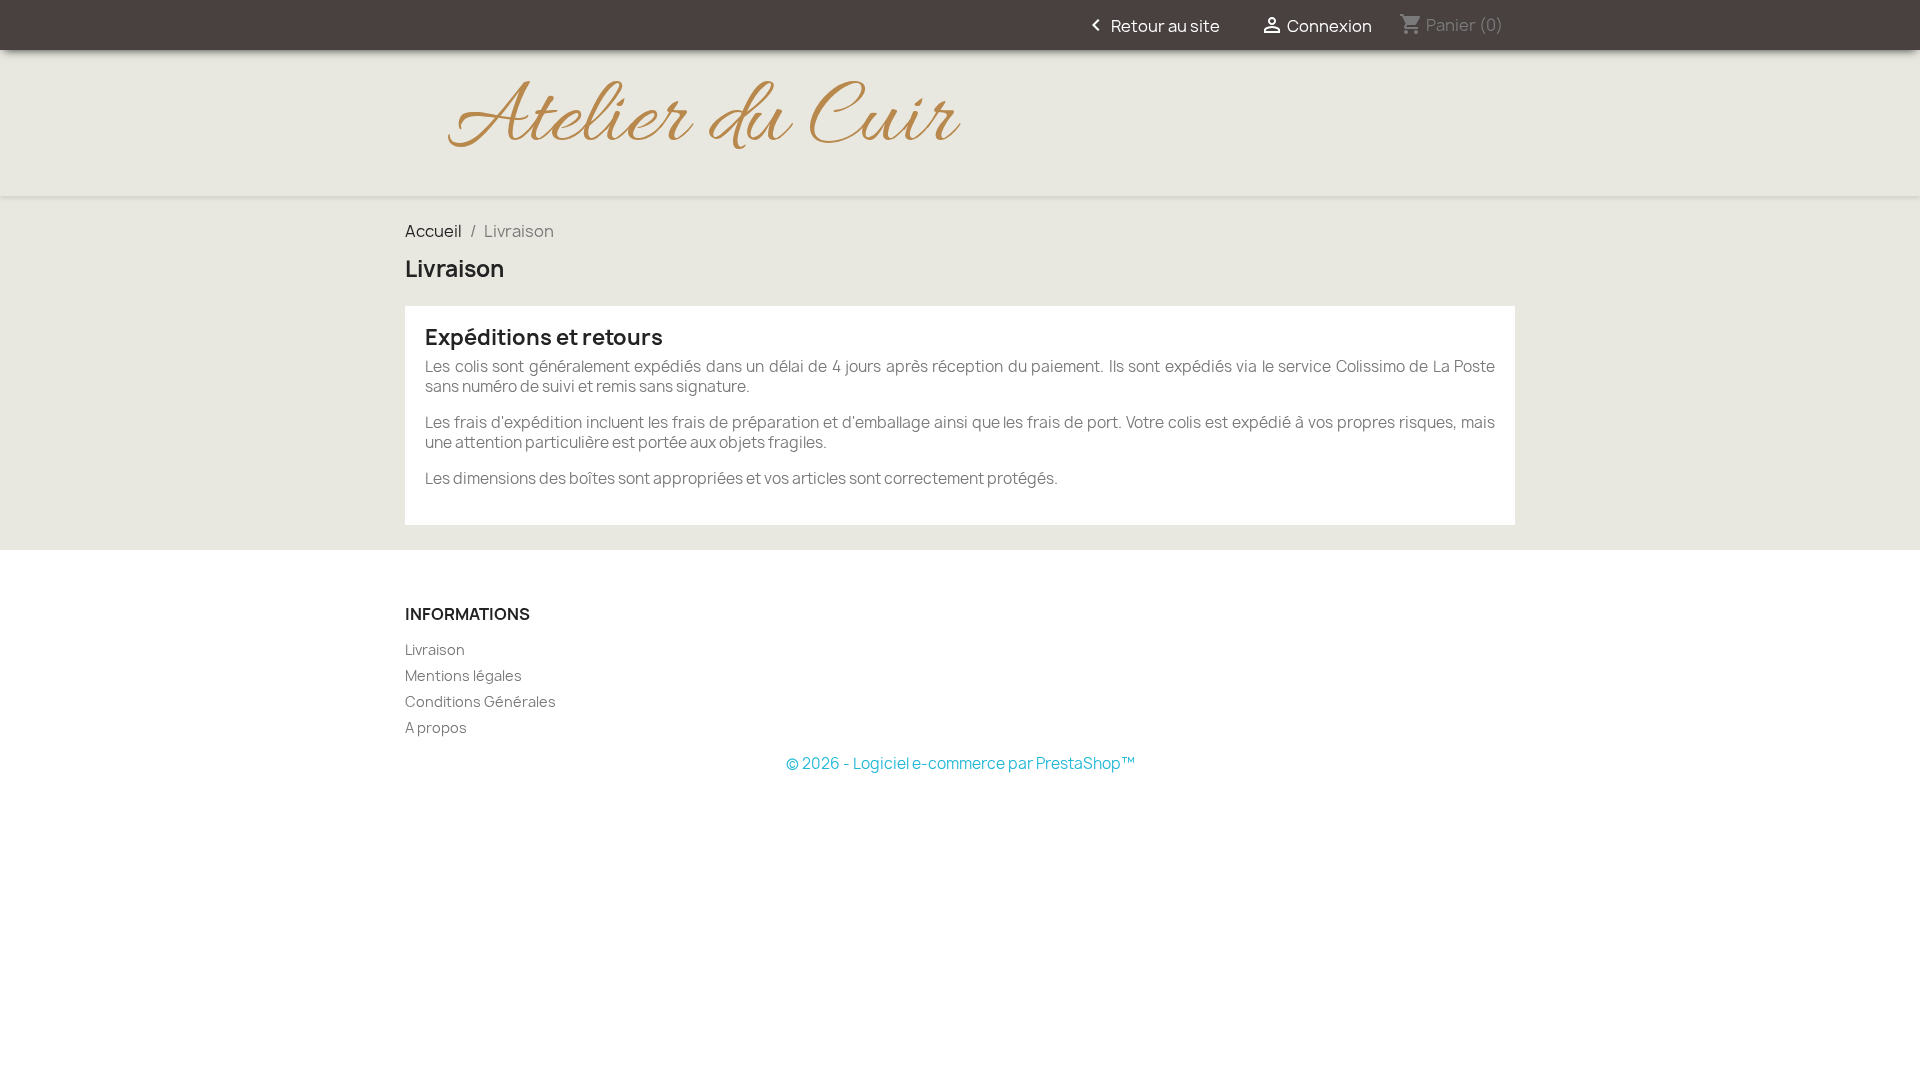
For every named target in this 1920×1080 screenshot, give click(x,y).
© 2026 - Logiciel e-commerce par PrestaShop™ (960, 763)
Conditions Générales (480, 701)
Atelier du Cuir (700, 122)
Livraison (435, 649)
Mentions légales (463, 675)
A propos (436, 727)
